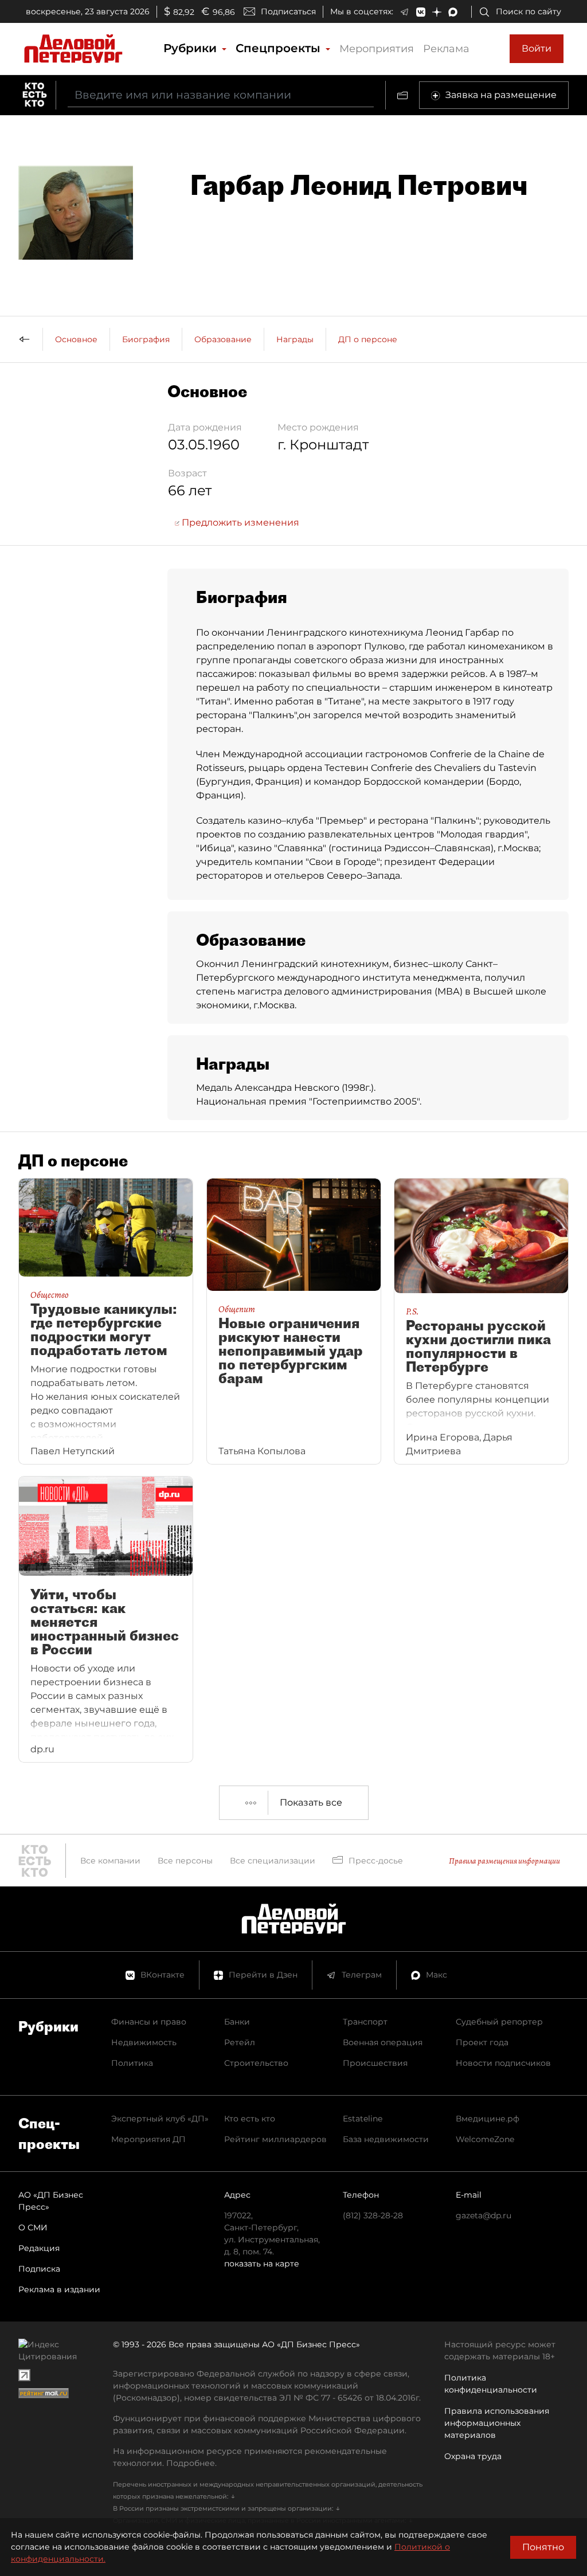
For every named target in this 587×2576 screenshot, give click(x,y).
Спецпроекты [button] (280, 48)
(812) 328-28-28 (373, 2215)
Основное (76, 339)
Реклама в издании (59, 2289)
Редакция (39, 2248)
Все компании (110, 1861)
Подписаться (288, 11)
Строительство (256, 2063)
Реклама (446, 49)
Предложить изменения (239, 522)
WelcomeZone (485, 2139)
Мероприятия (377, 49)
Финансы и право (149, 2022)
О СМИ (33, 2227)
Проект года (482, 2042)
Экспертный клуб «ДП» (160, 2119)
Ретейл (240, 2042)
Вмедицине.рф (488, 2119)
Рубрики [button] (192, 48)
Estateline (363, 2119)
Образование (223, 339)
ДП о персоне (368, 339)
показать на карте (262, 2264)
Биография (146, 339)
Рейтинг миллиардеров (275, 2139)
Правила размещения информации (504, 1861)
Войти (537, 48)
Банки (237, 2022)
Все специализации (273, 1861)
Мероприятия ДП (148, 2139)
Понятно (543, 2547)
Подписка (39, 2269)
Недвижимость (144, 2042)
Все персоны (185, 1861)
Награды (295, 339)
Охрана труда (473, 2456)
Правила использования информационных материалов (497, 2423)
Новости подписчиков (503, 2063)
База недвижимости (386, 2139)
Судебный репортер (499, 2022)
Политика (132, 2063)
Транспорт (365, 2022)
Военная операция (383, 2042)
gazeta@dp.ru (484, 2215)
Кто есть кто (250, 2119)
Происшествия (375, 2063)
